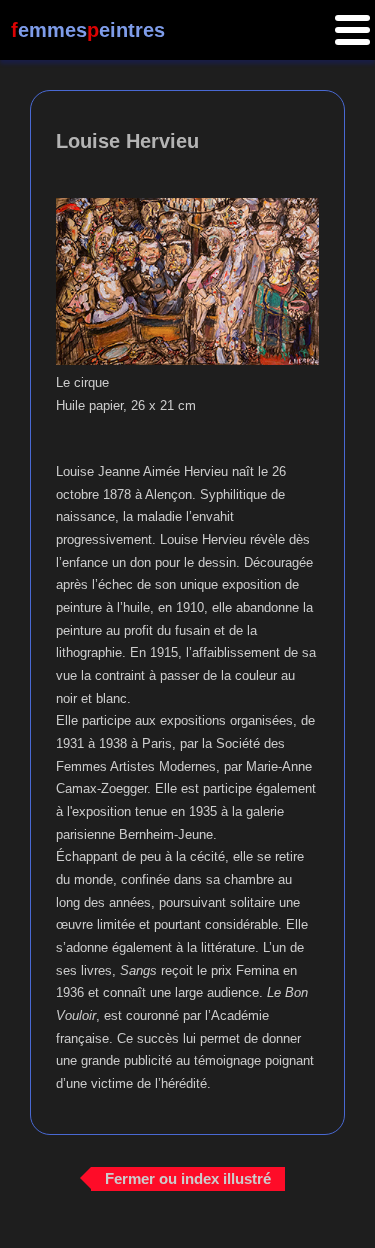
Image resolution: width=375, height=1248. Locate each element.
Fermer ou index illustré (188, 1178)
